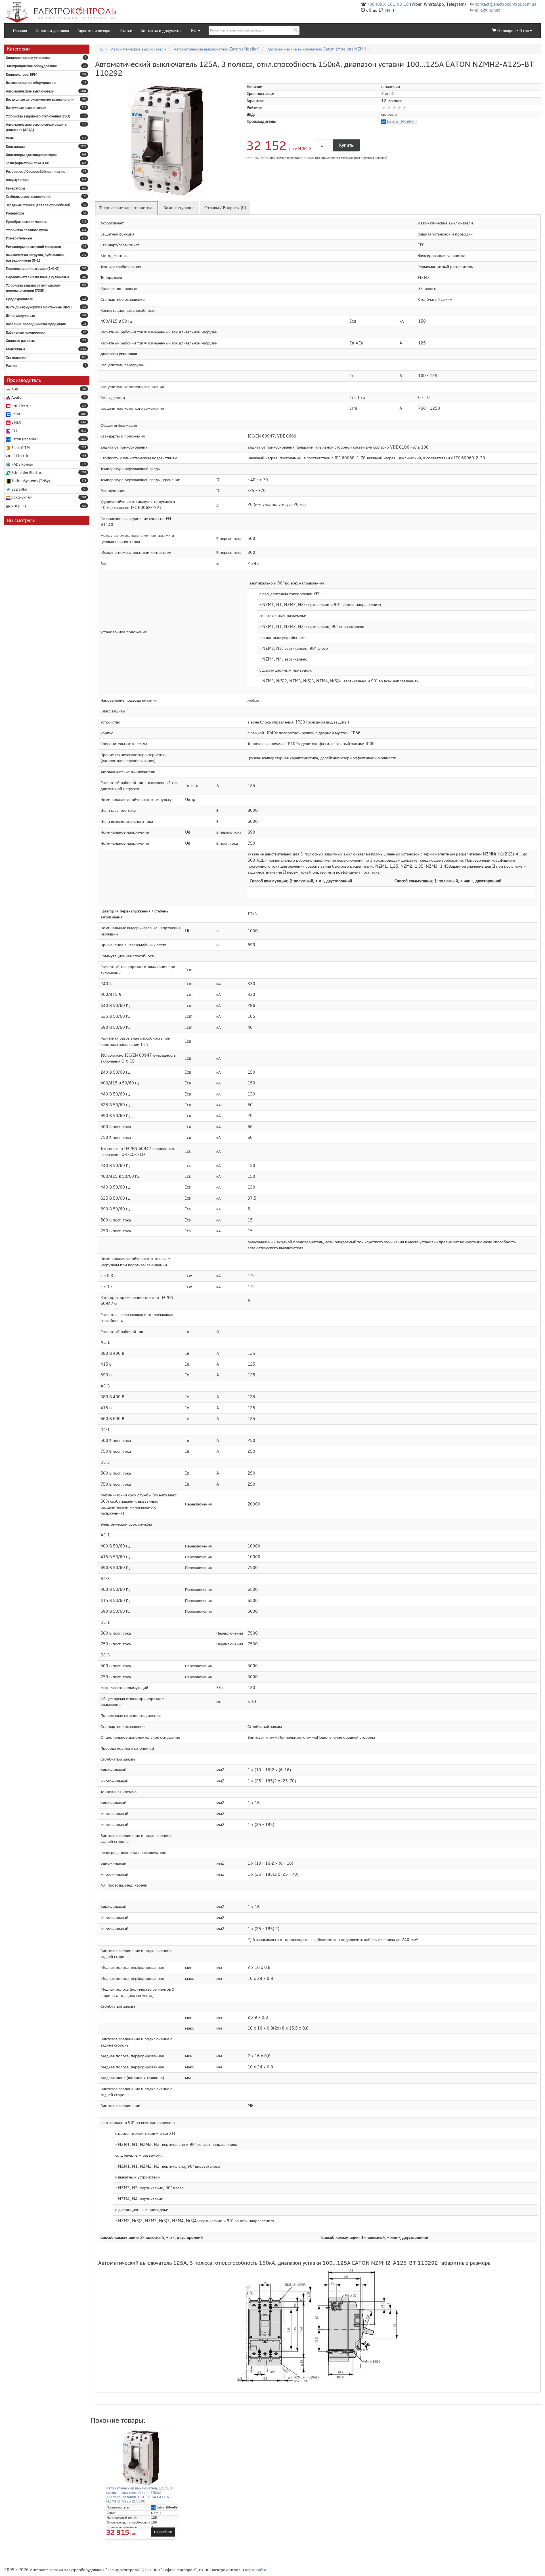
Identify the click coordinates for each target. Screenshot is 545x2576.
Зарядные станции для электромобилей (38, 205)
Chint (15, 414)
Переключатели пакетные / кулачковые (38, 277)
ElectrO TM (20, 448)
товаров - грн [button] (513, 31)
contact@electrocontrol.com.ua (506, 4)
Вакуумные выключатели (26, 108)
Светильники (16, 358)
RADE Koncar (22, 464)
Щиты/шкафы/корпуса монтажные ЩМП (39, 307)
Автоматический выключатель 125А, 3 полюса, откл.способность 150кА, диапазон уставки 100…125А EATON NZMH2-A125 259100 (139, 2495)
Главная (20, 31)
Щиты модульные (20, 316)
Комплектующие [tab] (179, 208)
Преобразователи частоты (27, 222)
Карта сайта (255, 2570)
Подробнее (163, 2532)
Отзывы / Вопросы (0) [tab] (225, 208)
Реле (10, 138)
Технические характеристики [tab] (126, 208)
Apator (17, 398)
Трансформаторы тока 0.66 (28, 163)
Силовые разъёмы (21, 341)
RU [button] (194, 31)
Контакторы (15, 147)
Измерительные (19, 238)
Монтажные (16, 349)
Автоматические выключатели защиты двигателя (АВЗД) (37, 127)
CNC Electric (21, 406)
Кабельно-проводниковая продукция (36, 324)
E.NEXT (17, 422)
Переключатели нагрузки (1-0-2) (33, 269)
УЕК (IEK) (18, 506)
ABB (14, 389)
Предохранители (20, 299)
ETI (14, 431)
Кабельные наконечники (26, 333)
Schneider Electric (26, 473)
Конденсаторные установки (28, 58)
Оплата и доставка (52, 31)
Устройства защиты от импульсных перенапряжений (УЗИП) (33, 288)
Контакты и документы (162, 31)
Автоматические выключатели (30, 91)
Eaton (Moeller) (24, 439)
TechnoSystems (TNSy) (30, 481)
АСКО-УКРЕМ (21, 498)
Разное (12, 366)
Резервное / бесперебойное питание (36, 172)
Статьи (126, 31)
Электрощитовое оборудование (32, 66)
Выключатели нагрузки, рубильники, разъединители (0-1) (35, 258)
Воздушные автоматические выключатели (40, 100)
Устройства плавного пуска (27, 230)
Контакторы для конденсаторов (31, 155)
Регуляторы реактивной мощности (33, 247)
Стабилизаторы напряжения (29, 197)
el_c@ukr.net (487, 10)
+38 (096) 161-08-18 (388, 4)
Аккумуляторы (18, 180)
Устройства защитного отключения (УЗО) (38, 116)
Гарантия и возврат (95, 31)
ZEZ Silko (19, 489)
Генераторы (15, 188)
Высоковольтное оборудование (31, 83)
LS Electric (20, 456)
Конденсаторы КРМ (22, 75)
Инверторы (15, 213)
